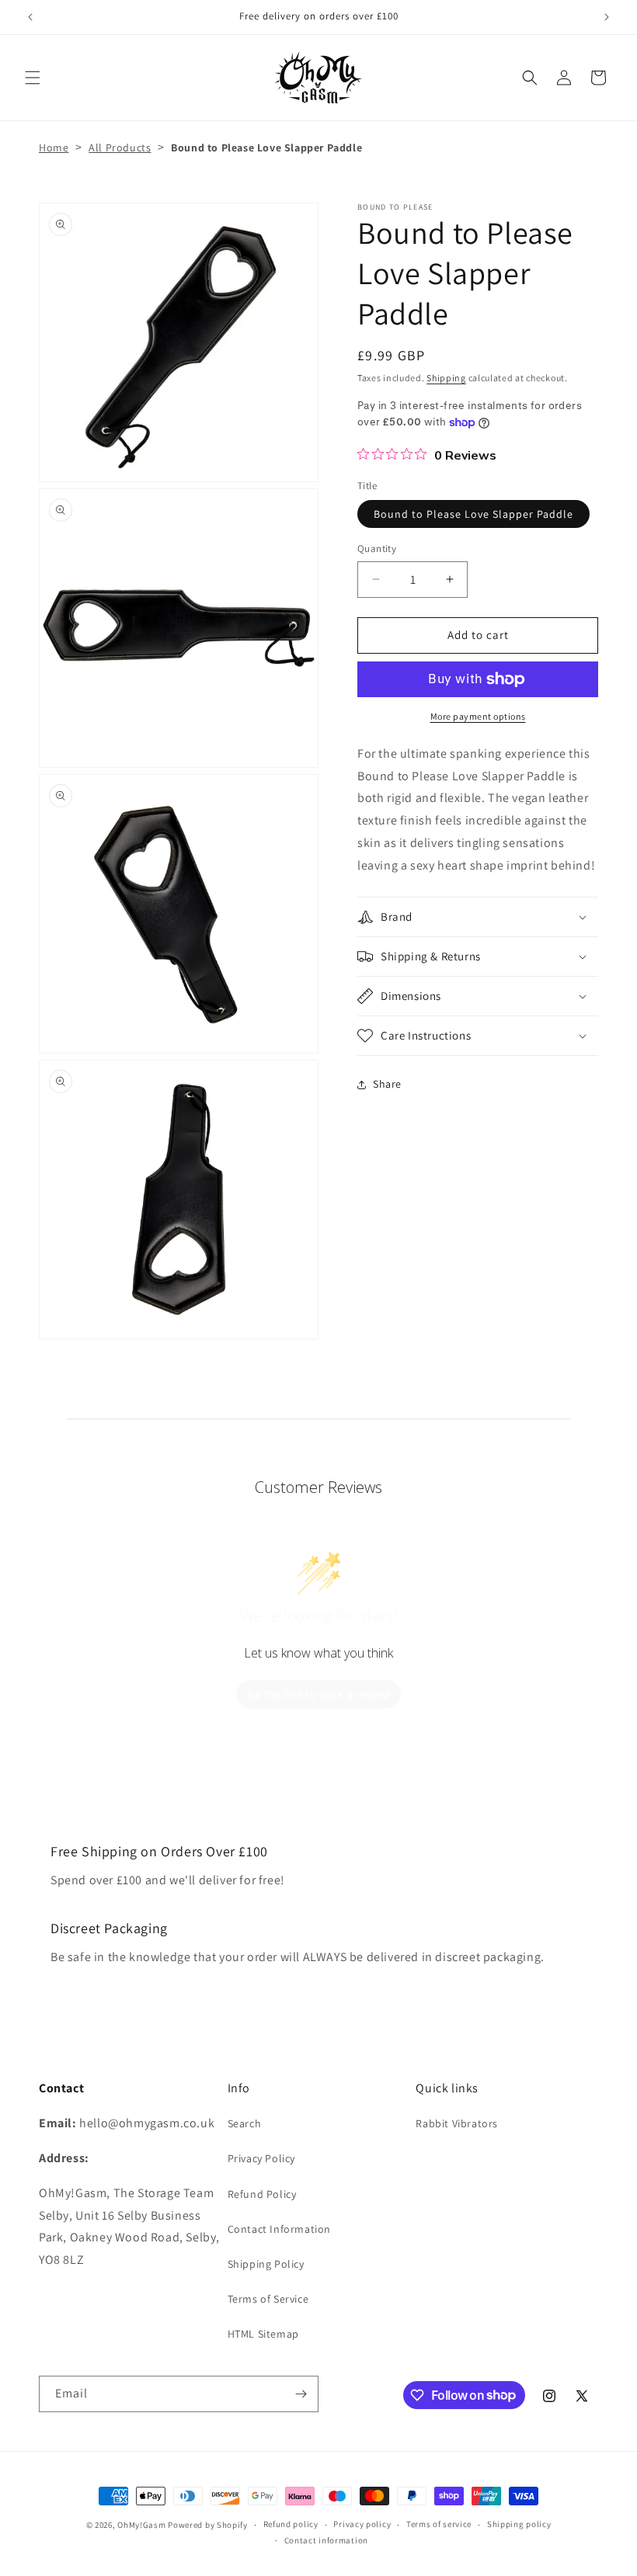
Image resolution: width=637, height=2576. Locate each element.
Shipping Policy (266, 2264)
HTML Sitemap (263, 2334)
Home (54, 148)
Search (245, 2123)
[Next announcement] (607, 17)
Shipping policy (519, 2524)
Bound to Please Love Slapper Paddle (473, 514)
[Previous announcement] (30, 17)
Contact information (326, 2540)
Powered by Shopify (208, 2525)
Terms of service (439, 2524)
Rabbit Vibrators (457, 2123)
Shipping (446, 378)
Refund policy (291, 2524)
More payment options (478, 716)
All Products (120, 148)
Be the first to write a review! (318, 1694)
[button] (33, 78)
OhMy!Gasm (141, 2525)
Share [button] (387, 1084)
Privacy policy (362, 2524)
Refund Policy (262, 2194)
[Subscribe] (301, 2394)
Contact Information (279, 2229)
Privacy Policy (261, 2158)
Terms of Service (268, 2299)
